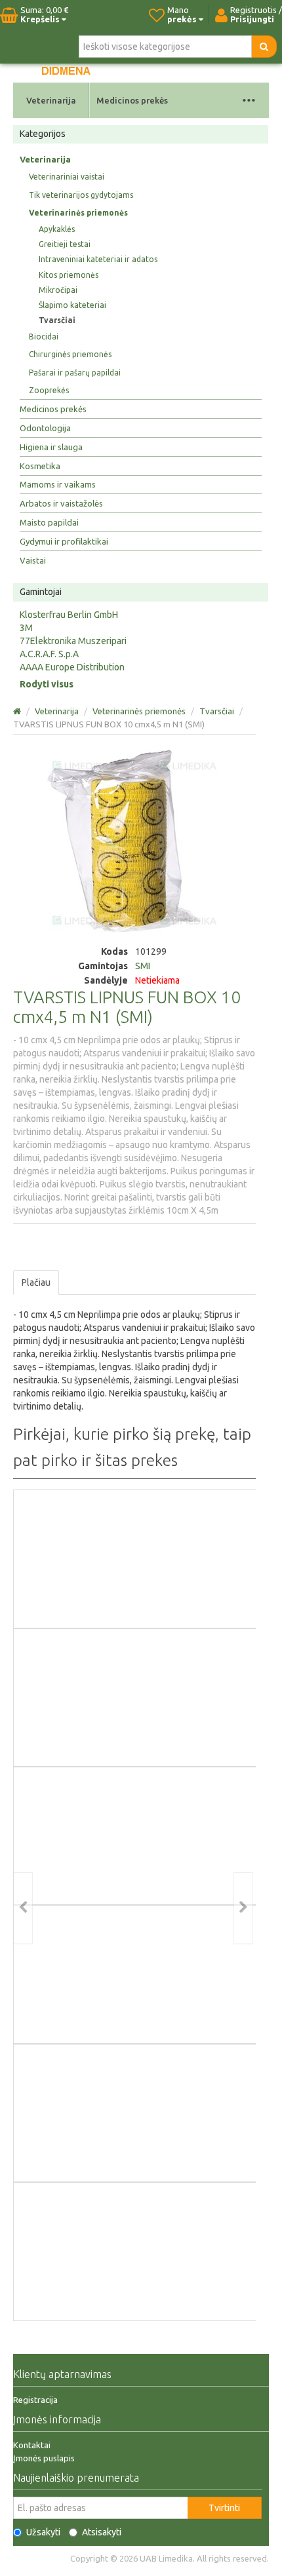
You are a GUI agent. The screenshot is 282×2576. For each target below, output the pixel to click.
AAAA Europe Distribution (72, 667)
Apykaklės (57, 229)
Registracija (35, 2400)
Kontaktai (32, 2445)
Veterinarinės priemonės (78, 213)
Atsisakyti (102, 2532)
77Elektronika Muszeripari (73, 641)
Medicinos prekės (132, 100)
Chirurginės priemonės (70, 354)
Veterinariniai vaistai (67, 177)
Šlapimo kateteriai (72, 305)
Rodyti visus (47, 684)
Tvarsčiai (57, 320)
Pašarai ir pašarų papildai (75, 373)
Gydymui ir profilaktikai (64, 541)
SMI (143, 966)
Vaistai (33, 560)
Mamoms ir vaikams (58, 484)
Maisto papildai (49, 522)
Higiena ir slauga (51, 447)
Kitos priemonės (69, 275)
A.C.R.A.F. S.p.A (49, 654)
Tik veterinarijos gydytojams (81, 195)
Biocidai (44, 336)
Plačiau (36, 1282)
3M (26, 628)
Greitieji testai (65, 244)
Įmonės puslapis (44, 2458)
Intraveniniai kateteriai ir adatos (98, 259)
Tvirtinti (224, 2508)
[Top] (18, 711)
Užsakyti (43, 2532)
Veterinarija (51, 100)
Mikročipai (58, 290)
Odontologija (45, 428)
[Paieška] (264, 47)
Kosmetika (40, 466)
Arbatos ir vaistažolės (61, 503)
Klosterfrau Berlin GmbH (69, 615)
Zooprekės (49, 390)
